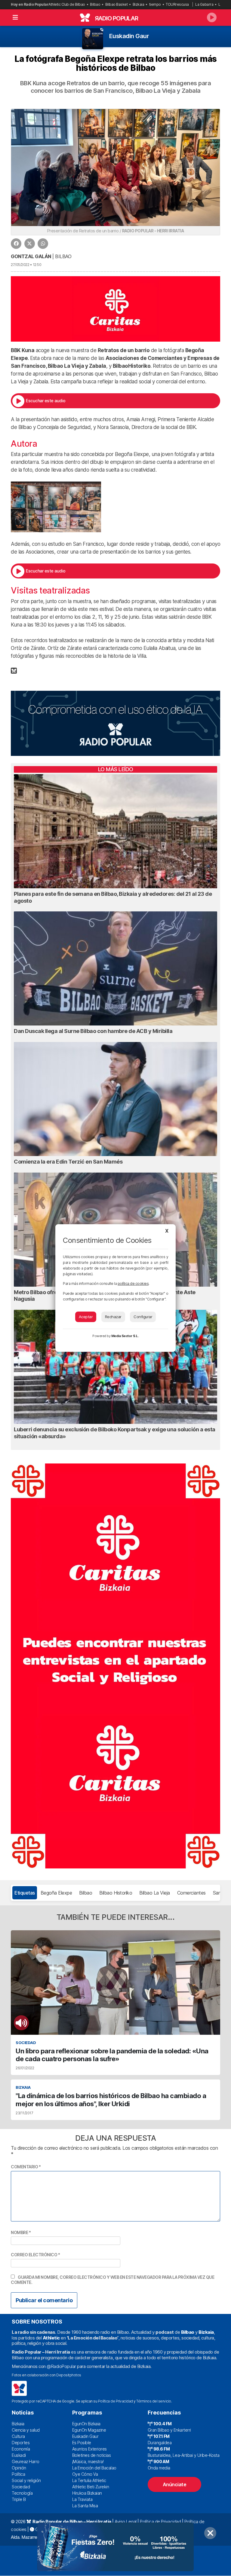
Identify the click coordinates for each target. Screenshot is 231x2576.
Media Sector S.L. (125, 1336)
